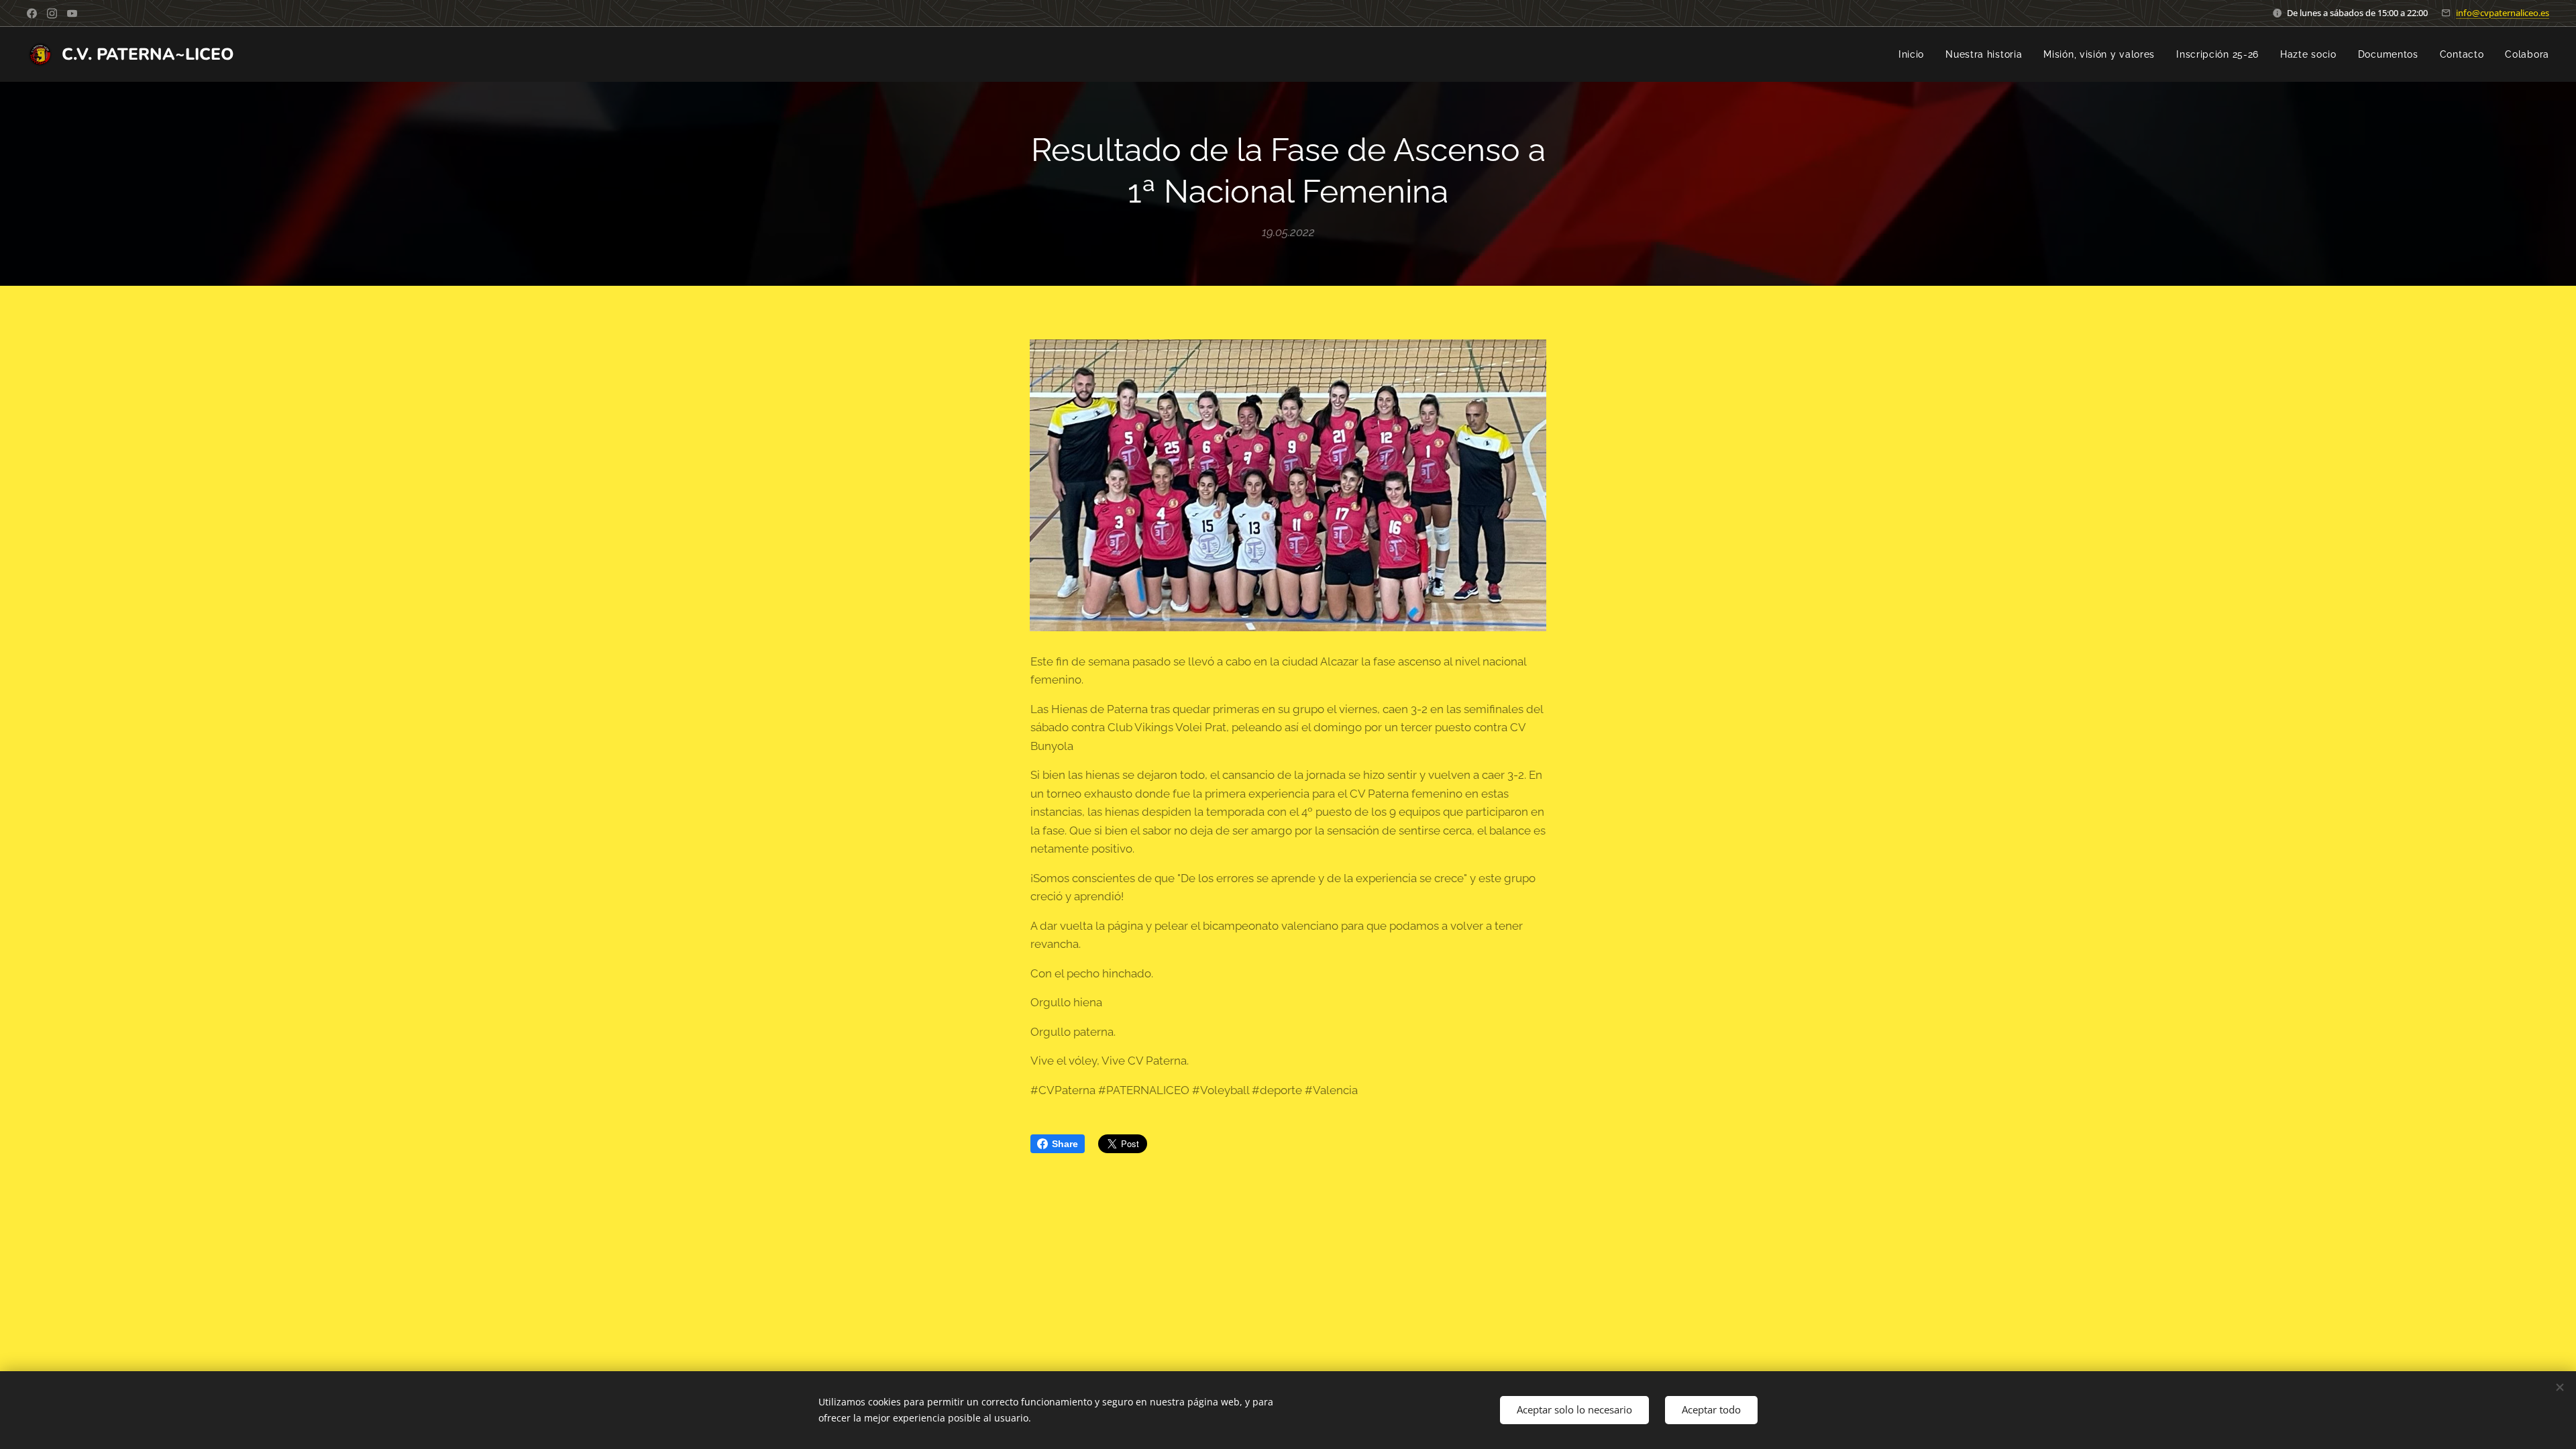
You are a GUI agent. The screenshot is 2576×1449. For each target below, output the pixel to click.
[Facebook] (32, 13)
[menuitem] (1915, 54)
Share (1065, 1144)
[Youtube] (72, 13)
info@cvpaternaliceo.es (2503, 13)
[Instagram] (52, 13)
